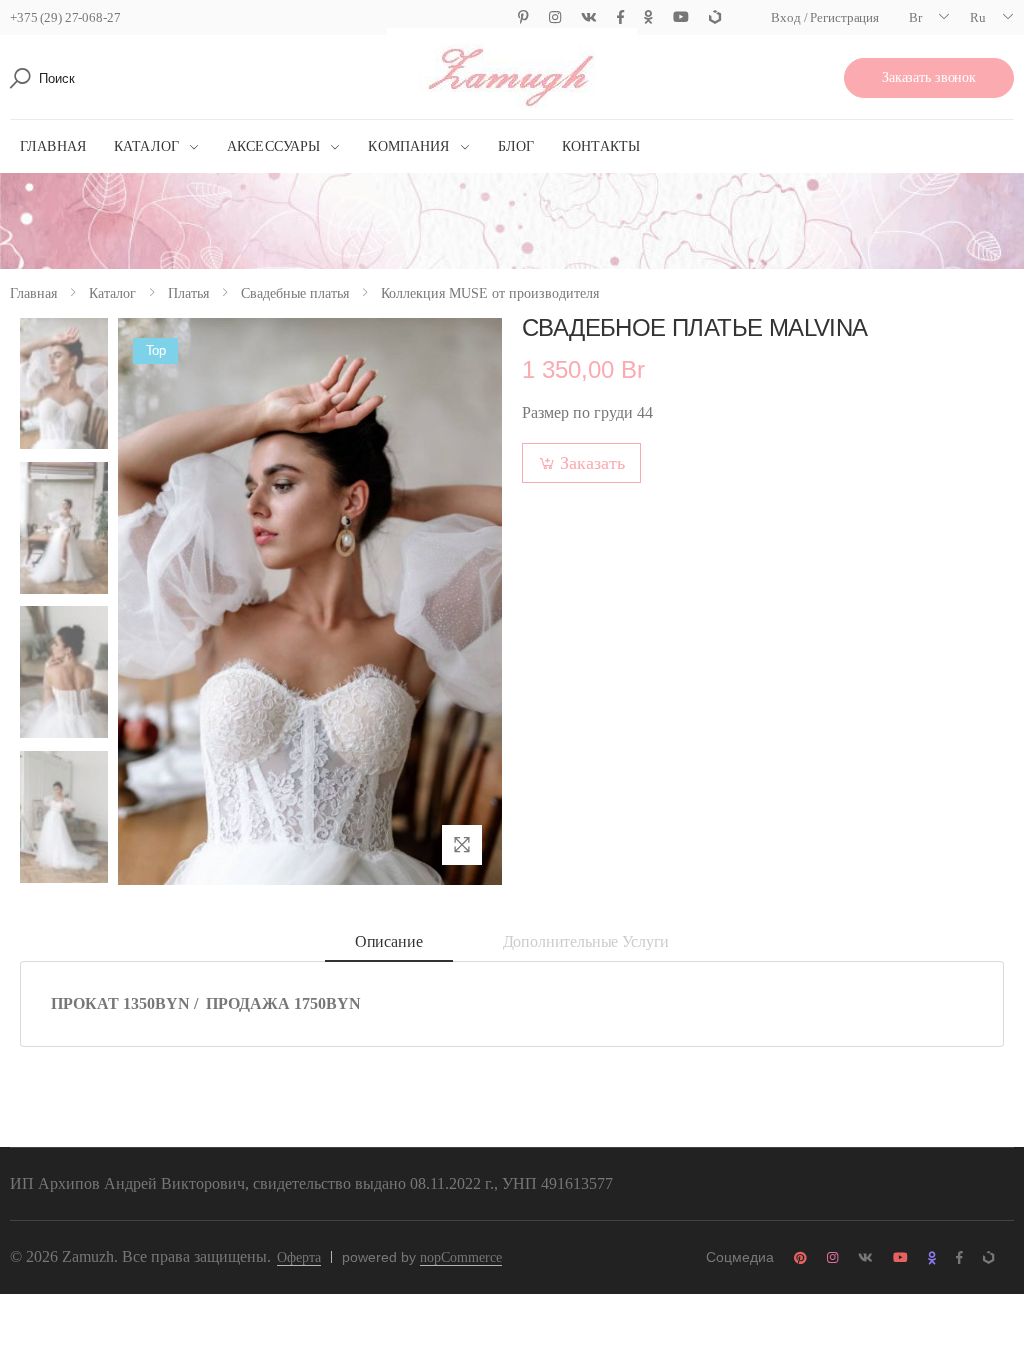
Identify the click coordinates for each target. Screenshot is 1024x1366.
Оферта (299, 1257)
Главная (53, 146)
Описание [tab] (389, 941)
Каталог (146, 146)
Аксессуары (273, 146)
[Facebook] (620, 17)
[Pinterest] (523, 17)
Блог (516, 146)
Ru (978, 17)
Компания (408, 146)
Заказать (592, 463)
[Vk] (589, 17)
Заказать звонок (929, 77)
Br (915, 17)
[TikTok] (715, 17)
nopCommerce (461, 1257)
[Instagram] (555, 17)
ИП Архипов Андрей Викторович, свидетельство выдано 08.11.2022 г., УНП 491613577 (311, 1183)
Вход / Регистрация (825, 17)
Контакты (601, 146)
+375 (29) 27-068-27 (65, 17)
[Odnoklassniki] (648, 17)
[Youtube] (681, 17)
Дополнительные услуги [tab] (586, 941)
